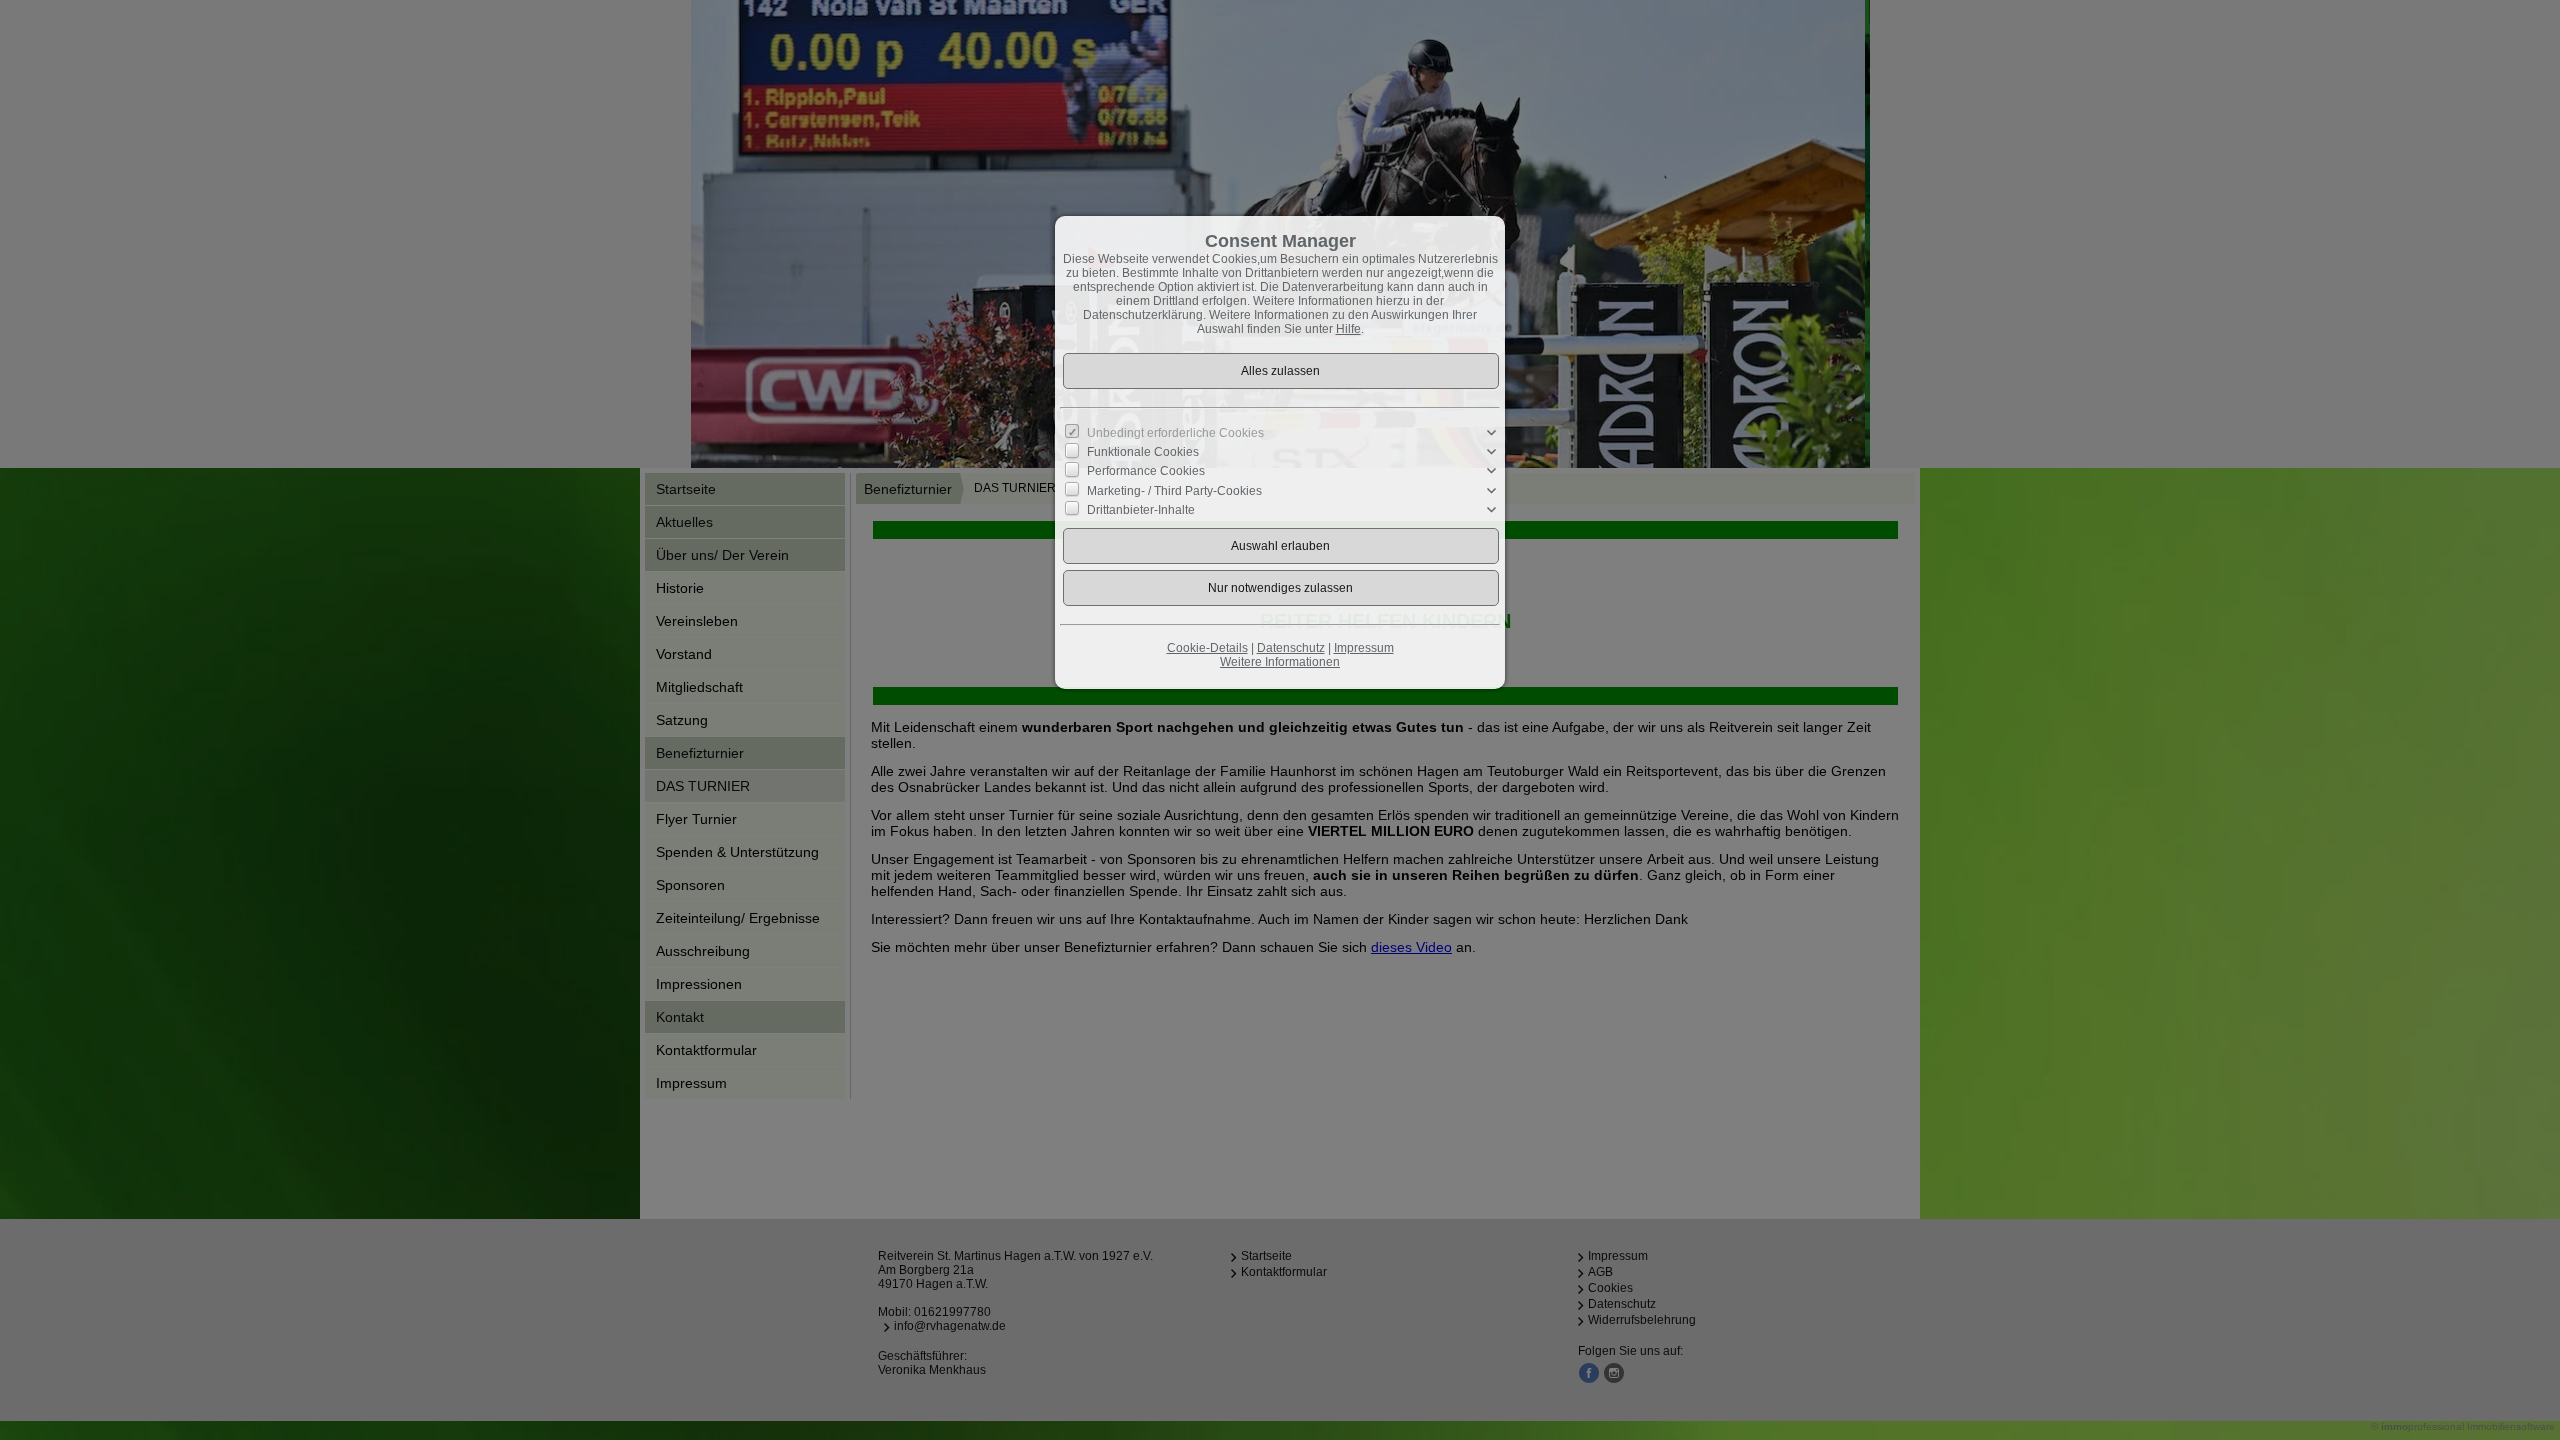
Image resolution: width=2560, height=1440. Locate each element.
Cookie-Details (1207, 648)
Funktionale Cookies (1143, 452)
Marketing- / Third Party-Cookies (1174, 490)
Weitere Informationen (1280, 662)
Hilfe (1348, 329)
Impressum (1364, 648)
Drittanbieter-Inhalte (1141, 510)
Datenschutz (1291, 648)
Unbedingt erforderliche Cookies (1175, 433)
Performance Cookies (1146, 471)
